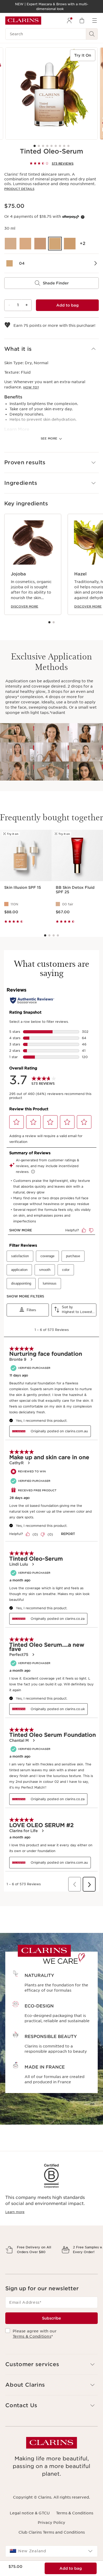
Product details (19, 189)
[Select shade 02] (25, 244)
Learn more (15, 2212)
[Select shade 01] (11, 244)
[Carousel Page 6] (56, 146)
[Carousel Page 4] (47, 146)
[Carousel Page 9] (68, 146)
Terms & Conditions (32, 2355)
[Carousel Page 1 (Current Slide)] (35, 146)
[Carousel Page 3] (43, 146)
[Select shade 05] (70, 244)
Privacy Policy (51, 2541)
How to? (31, 387)
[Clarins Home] (23, 21)
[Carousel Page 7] (60, 146)
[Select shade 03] (40, 244)
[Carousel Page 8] (64, 146)
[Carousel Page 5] (51, 146)
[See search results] (92, 34)
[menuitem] (69, 21)
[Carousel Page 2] (39, 146)
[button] (51, 349)
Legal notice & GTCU (30, 2531)
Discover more (25, 606)
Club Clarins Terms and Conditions (52, 2550)
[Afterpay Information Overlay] (83, 217)
